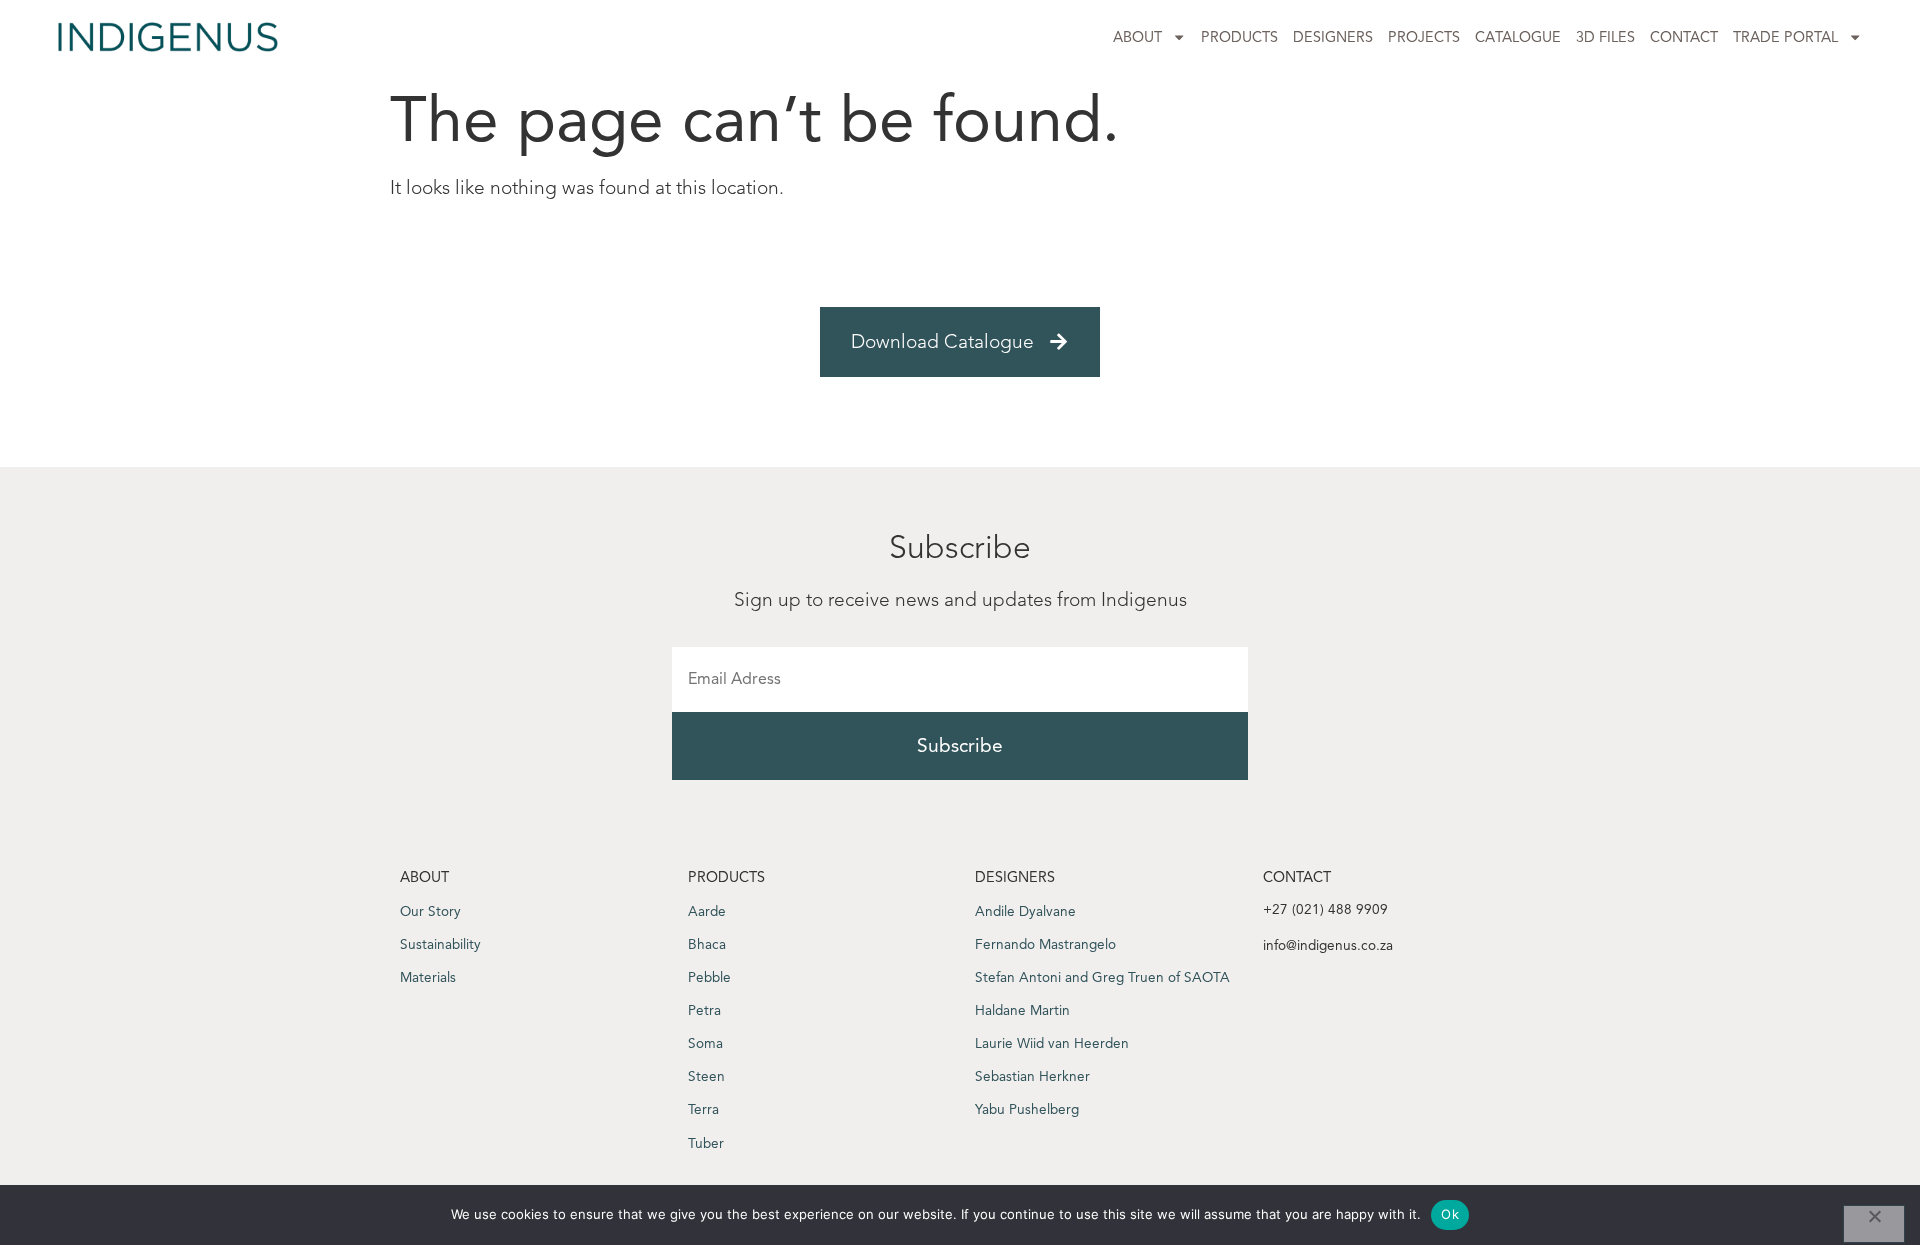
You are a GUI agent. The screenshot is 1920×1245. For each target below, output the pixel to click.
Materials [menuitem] (428, 977)
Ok (1450, 1214)
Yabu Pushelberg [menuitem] (1027, 1109)
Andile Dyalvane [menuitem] (1025, 911)
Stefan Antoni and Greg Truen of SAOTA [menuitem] (1102, 977)
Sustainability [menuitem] (440, 944)
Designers (1333, 37)
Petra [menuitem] (704, 1010)
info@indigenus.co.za (1328, 945)
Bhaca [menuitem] (707, 944)
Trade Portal (1785, 37)
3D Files (1605, 37)
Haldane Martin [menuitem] (1022, 1010)
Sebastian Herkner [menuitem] (1032, 1076)
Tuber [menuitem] (706, 1143)
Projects (1424, 37)
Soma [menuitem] (705, 1043)
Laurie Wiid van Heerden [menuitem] (1052, 1043)
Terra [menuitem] (703, 1109)
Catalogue (1518, 37)
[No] (1874, 1224)
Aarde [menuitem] (707, 911)
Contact (1684, 37)
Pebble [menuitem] (709, 977)
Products (1239, 37)
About (1137, 37)
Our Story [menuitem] (430, 911)
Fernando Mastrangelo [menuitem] (1045, 944)
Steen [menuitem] (706, 1076)
